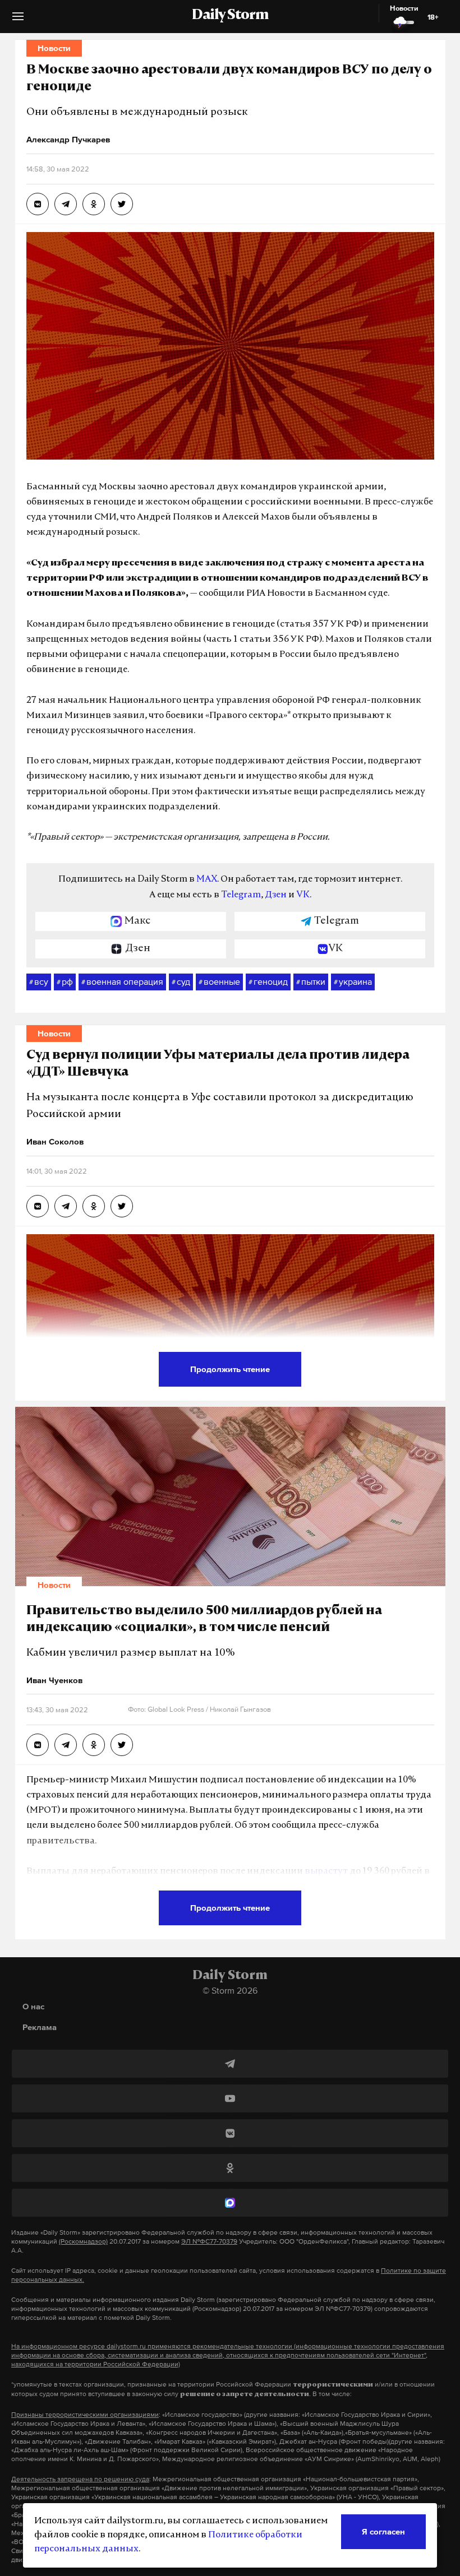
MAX (207, 879)
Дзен (276, 895)
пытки (311, 981)
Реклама (40, 2027)
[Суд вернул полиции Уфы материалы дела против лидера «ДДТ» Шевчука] (38, 1206)
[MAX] (230, 2203)
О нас (33, 2006)
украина (353, 981)
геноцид (268, 981)
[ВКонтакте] (230, 2133)
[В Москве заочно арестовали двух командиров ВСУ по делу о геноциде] (38, 204)
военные (219, 981)
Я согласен (383, 2531)
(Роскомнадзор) (83, 2241)
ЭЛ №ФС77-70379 (209, 2241)
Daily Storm (230, 16)
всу (39, 981)
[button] (18, 20)
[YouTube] (230, 2098)
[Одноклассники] (230, 2168)
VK (303, 895)
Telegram (241, 895)
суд (181, 981)
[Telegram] (230, 2064)
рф (65, 981)
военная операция (122, 981)
